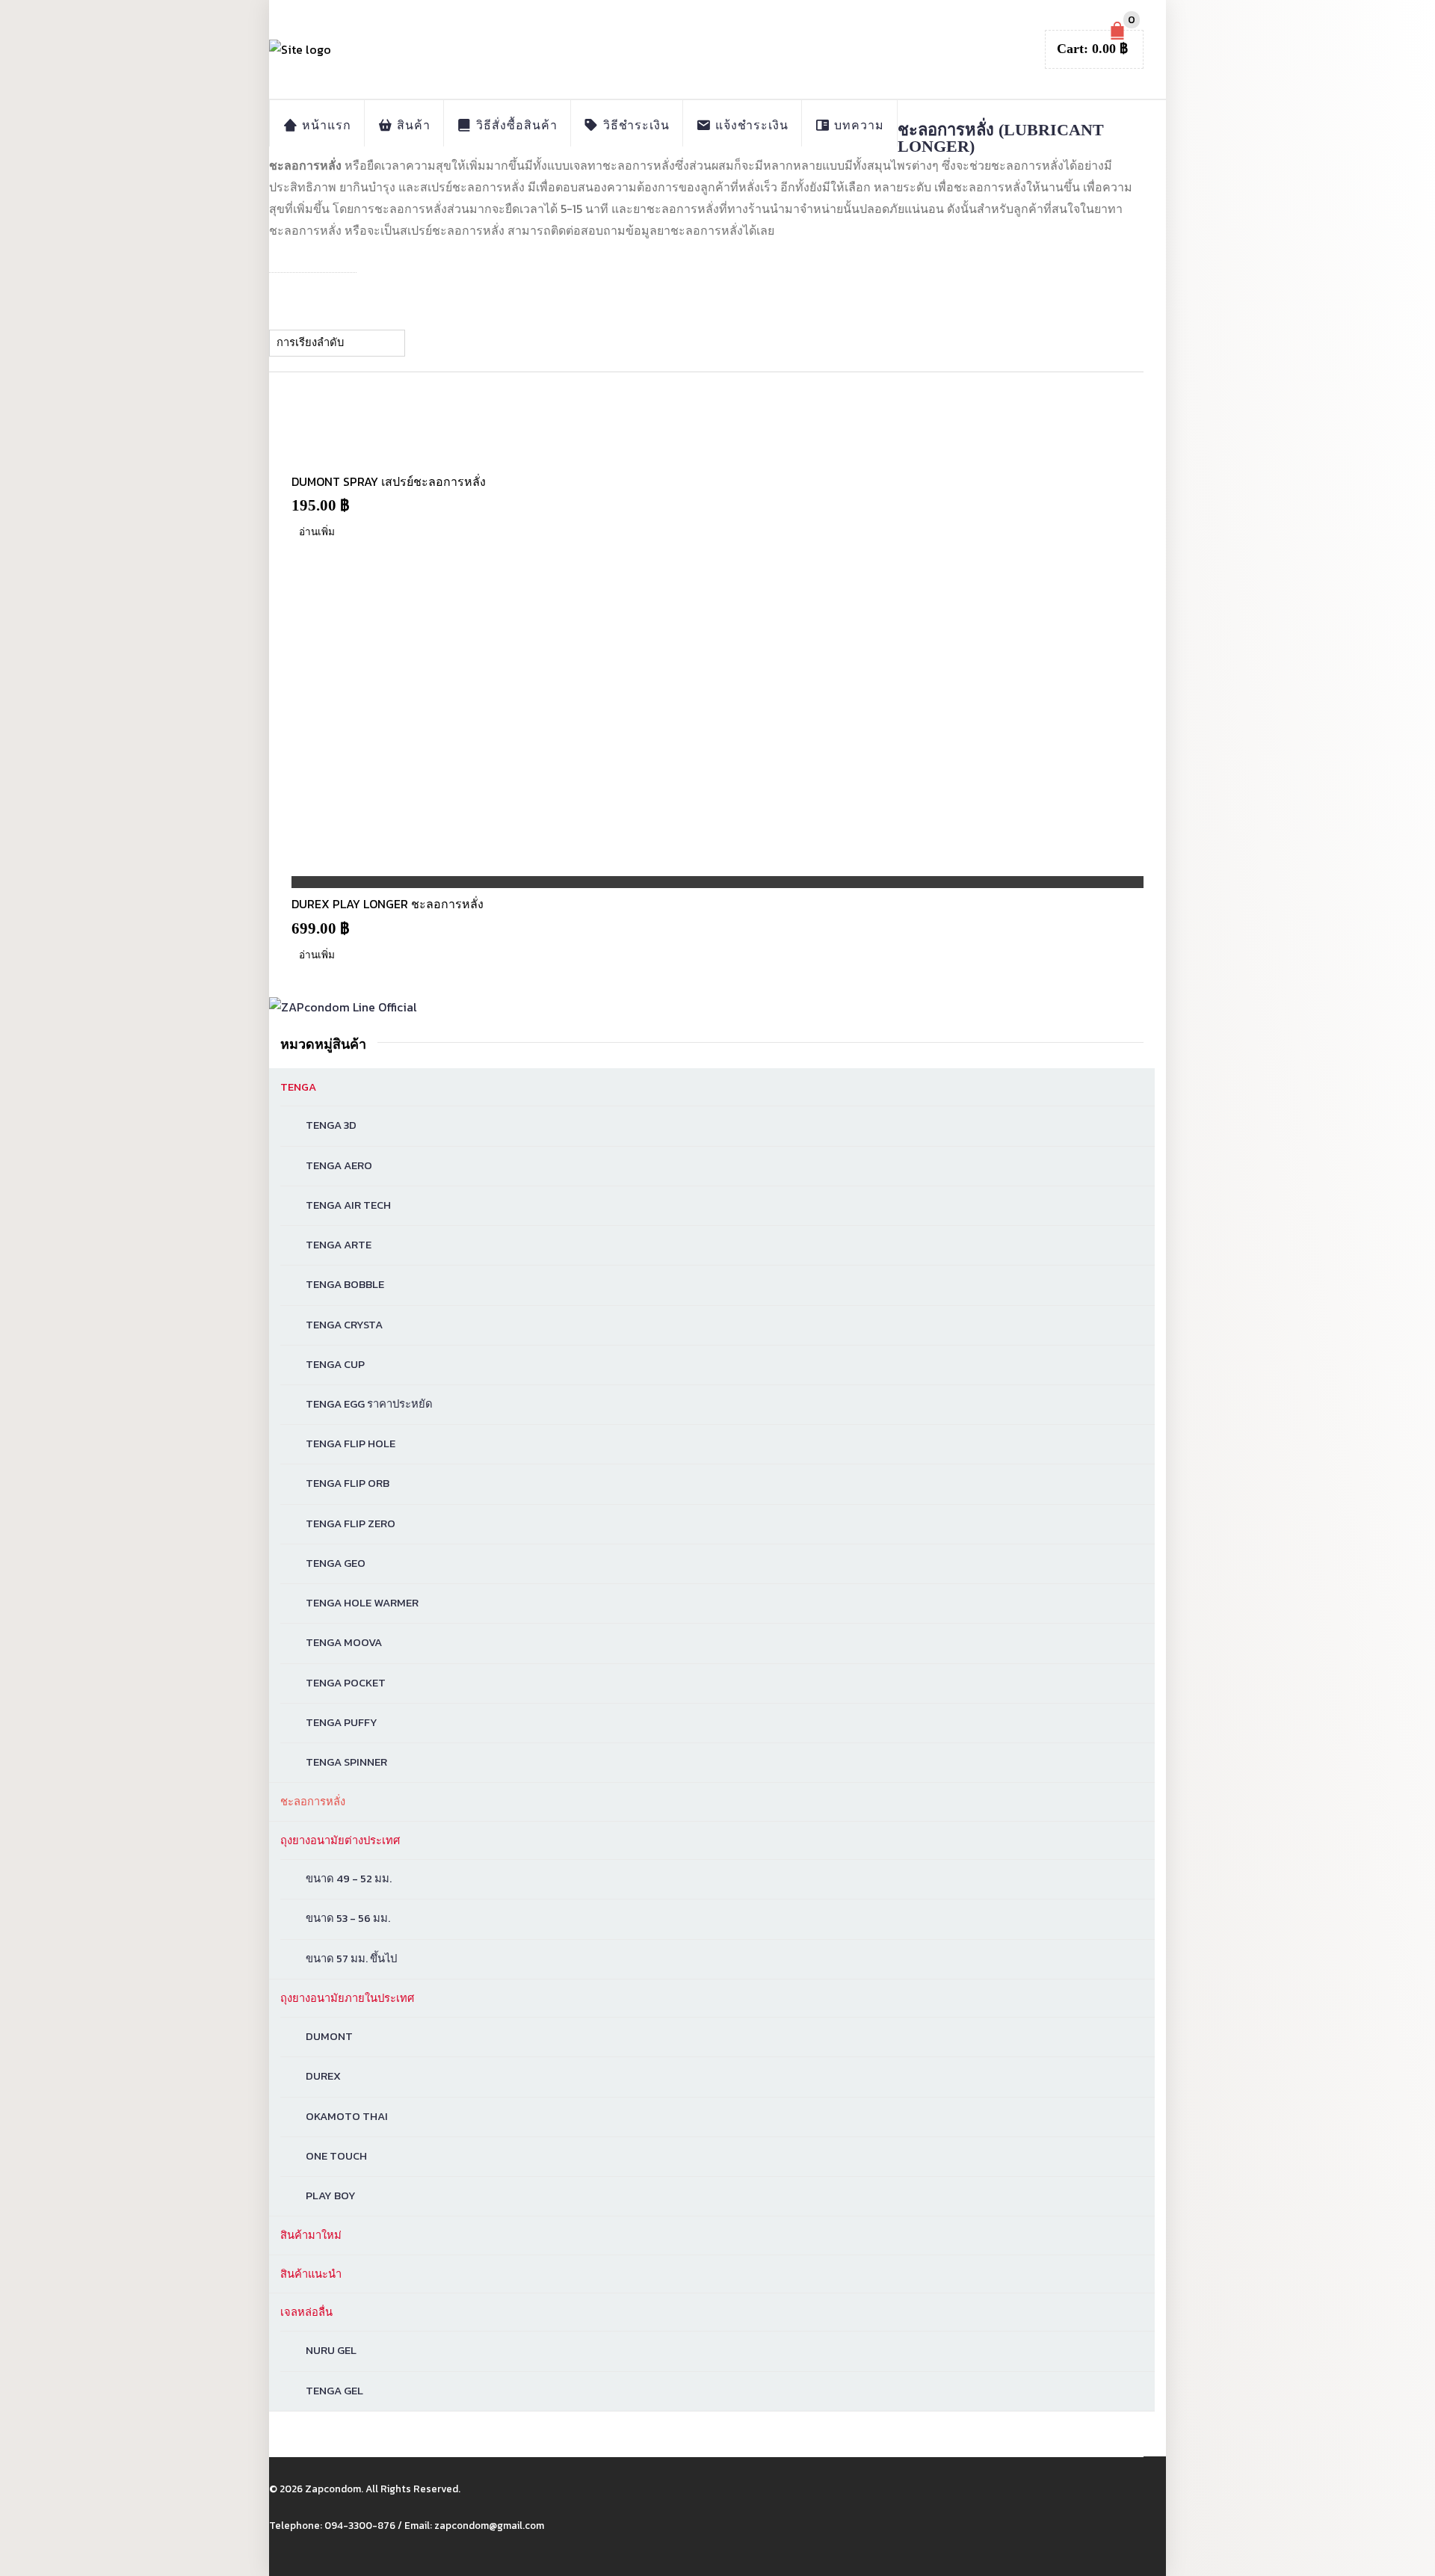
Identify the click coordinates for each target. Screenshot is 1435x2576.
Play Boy (331, 2196)
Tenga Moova (344, 1642)
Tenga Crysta (344, 1325)
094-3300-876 (360, 2525)
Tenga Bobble (345, 1284)
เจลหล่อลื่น (306, 2312)
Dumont (329, 2036)
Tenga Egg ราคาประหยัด (369, 1404)
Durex (323, 2076)
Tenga (298, 1087)
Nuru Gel (331, 2350)
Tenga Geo (336, 1563)
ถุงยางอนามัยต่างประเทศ (340, 1840)
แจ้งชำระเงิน (750, 125)
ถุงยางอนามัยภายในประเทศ (347, 1998)
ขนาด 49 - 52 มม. (349, 1879)
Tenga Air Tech (348, 1205)
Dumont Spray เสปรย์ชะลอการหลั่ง (389, 481)
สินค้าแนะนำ (311, 2274)
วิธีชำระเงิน (635, 125)
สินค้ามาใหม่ (311, 2235)
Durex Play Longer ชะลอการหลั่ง (388, 904)
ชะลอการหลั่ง (313, 1802)
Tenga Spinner (346, 1762)
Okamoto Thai (347, 2116)
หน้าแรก (325, 125)
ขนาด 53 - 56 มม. (348, 1918)
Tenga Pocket (346, 1683)
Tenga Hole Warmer (362, 1603)
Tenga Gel (334, 2391)
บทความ (857, 125)
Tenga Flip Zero (351, 1523)
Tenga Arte (339, 1245)
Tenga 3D (331, 1125)
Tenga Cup (335, 1364)
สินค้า (412, 125)
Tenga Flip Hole (351, 1443)
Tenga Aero (339, 1165)
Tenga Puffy (342, 1722)
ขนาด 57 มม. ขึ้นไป (351, 1959)
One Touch (336, 2156)
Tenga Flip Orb (348, 1483)
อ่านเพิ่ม (317, 531)
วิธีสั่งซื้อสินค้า (515, 125)
